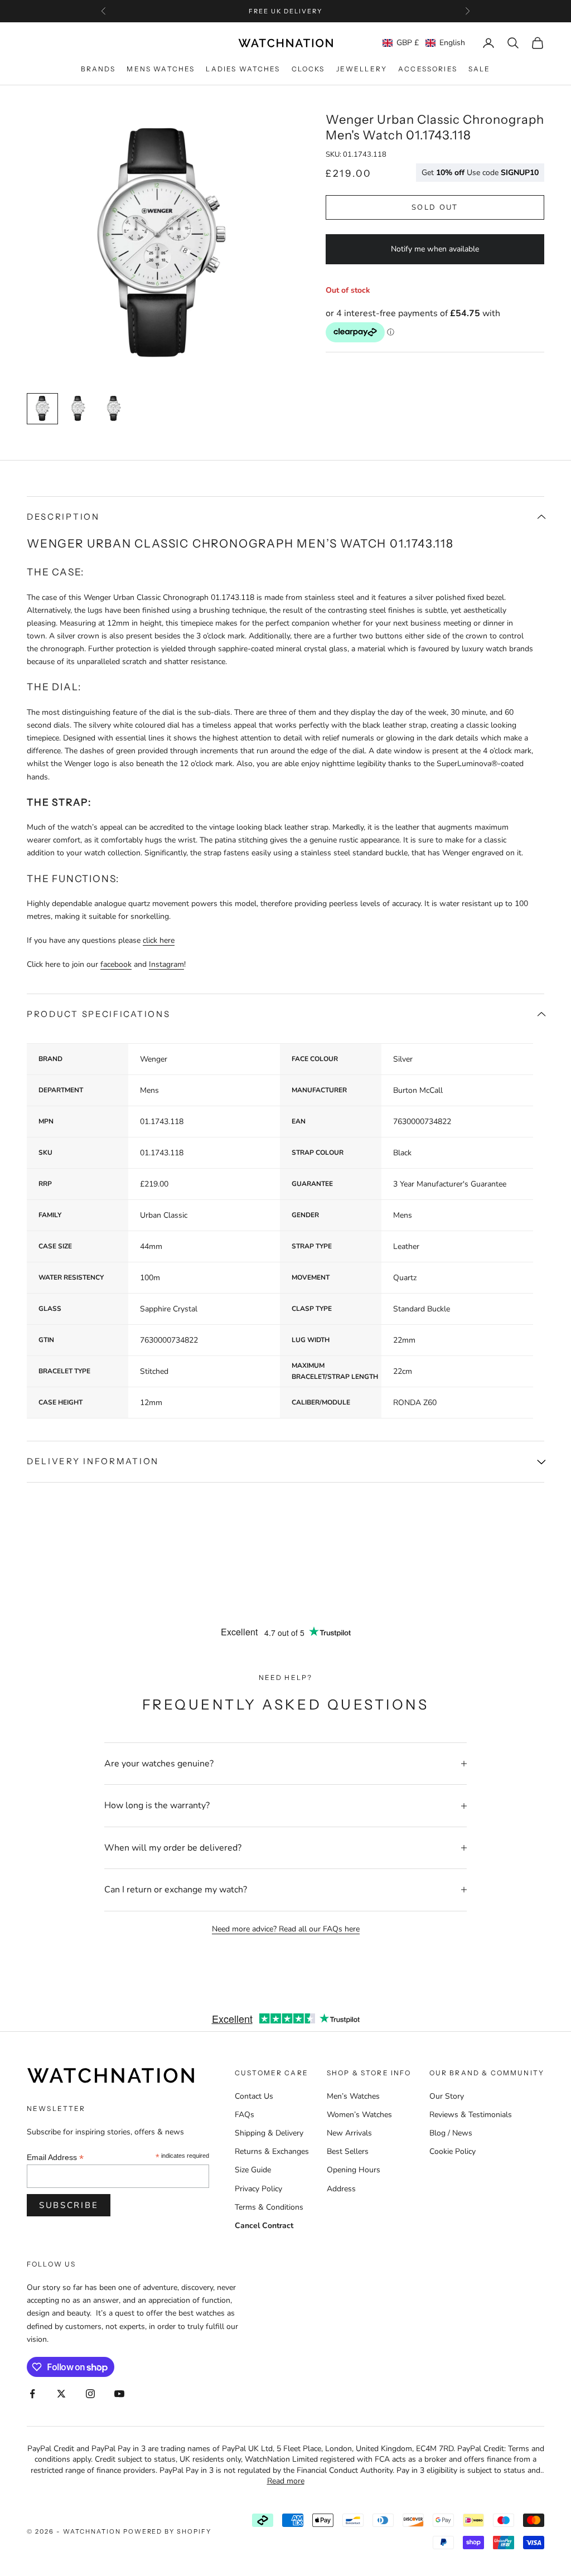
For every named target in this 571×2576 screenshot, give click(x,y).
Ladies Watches (243, 69)
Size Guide (253, 2170)
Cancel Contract (264, 2226)
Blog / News (451, 2133)
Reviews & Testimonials (471, 2115)
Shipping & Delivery (269, 2133)
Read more (286, 2481)
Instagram (166, 964)
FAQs (245, 2115)
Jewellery (362, 69)
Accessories (428, 69)
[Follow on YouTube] (119, 2394)
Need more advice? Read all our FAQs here (286, 1929)
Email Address (55, 2158)
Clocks (308, 69)
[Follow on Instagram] (90, 2394)
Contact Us (254, 2096)
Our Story (447, 2096)
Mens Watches (161, 69)
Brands (98, 69)
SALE (480, 69)
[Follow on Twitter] (61, 2394)
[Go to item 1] (42, 409)
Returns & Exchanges (272, 2151)
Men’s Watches (353, 2096)
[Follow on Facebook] (32, 2394)
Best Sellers (348, 2151)
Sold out (435, 207)
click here (159, 940)
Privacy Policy (258, 2189)
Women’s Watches (359, 2115)
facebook (116, 964)
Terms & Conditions (269, 2207)
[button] (424, 43)
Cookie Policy (453, 2151)
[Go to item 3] (114, 409)
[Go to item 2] (78, 409)
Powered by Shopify (168, 2531)
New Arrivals (349, 2133)
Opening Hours (354, 2170)
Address (341, 2189)
